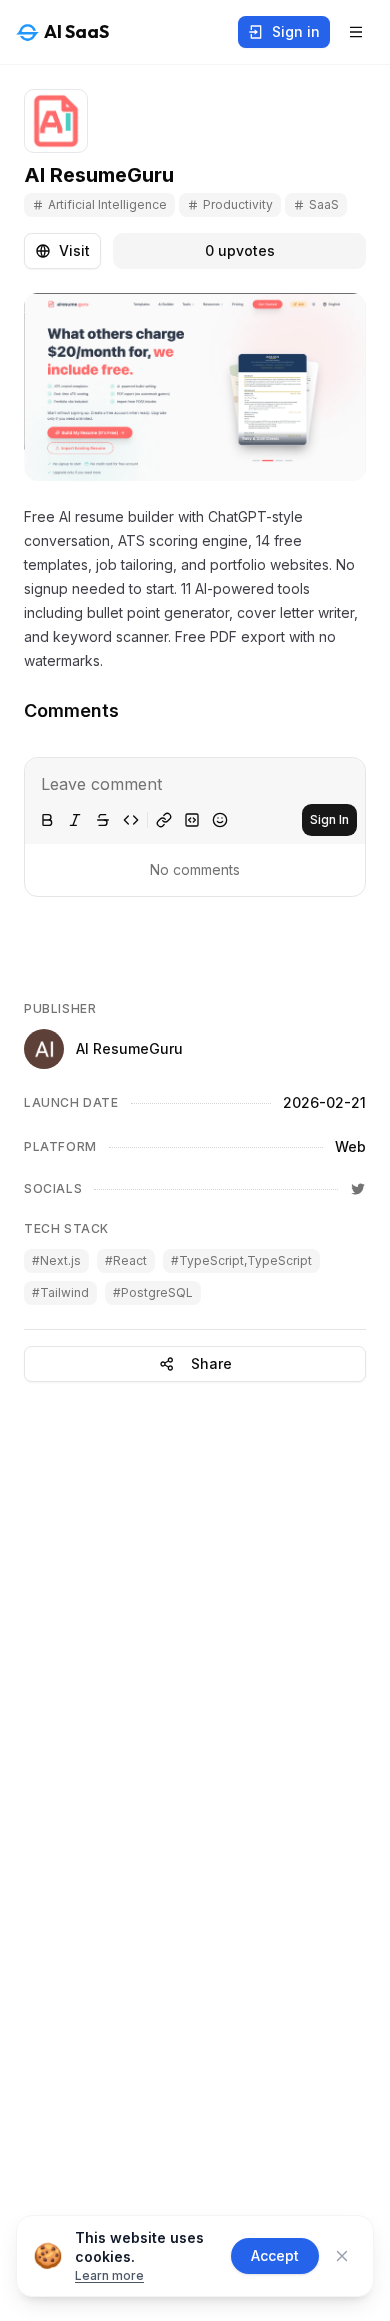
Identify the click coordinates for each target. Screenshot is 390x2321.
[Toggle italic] (75, 820)
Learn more (109, 2275)
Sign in (296, 31)
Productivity (238, 204)
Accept (275, 2255)
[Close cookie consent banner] (342, 2256)
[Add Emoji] (220, 820)
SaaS (324, 204)
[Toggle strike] (103, 820)
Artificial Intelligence (107, 204)
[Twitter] (358, 1189)
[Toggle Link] (164, 820)
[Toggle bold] (47, 820)
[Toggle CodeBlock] (192, 820)
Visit (74, 250)
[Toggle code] (131, 820)
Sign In (329, 819)
